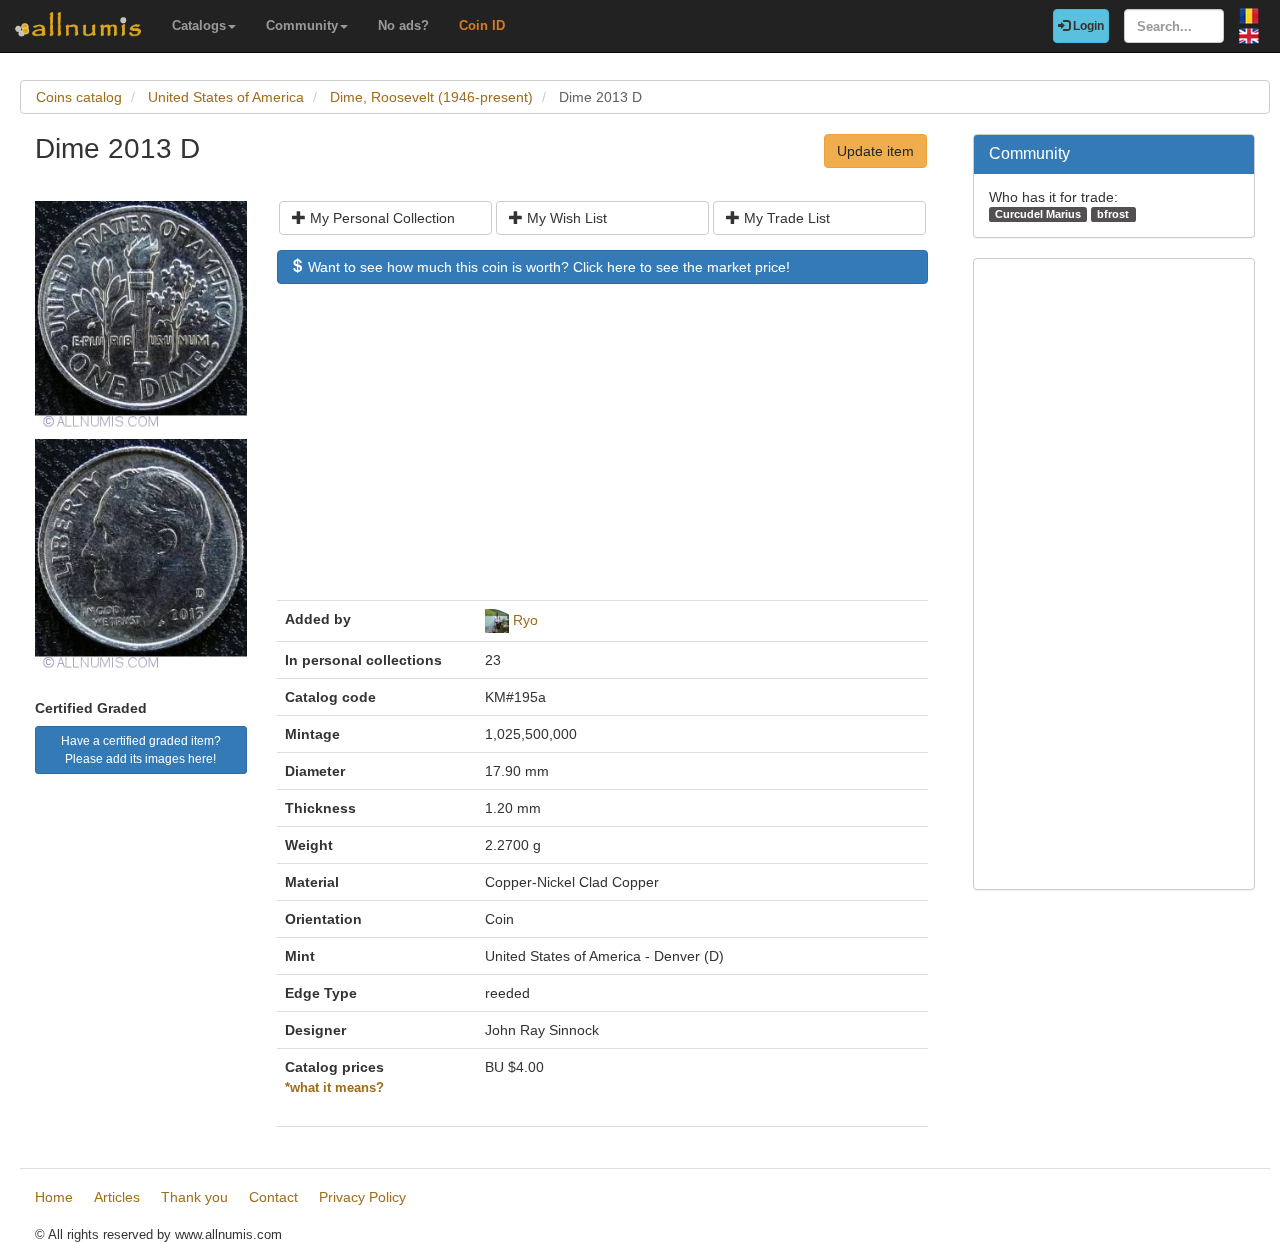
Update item (875, 151)
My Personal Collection (380, 218)
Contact (273, 1197)
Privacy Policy (362, 1197)
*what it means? (334, 1088)
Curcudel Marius (1038, 214)
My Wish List (565, 218)
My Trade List (785, 218)
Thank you (194, 1197)
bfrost (1113, 214)
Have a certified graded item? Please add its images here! (141, 750)
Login (1087, 26)
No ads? (403, 25)
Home (54, 1197)
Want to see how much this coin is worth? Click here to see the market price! (547, 267)
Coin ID (482, 25)
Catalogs (199, 25)
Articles (117, 1197)
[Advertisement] (602, 452)
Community (302, 25)
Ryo (525, 620)
